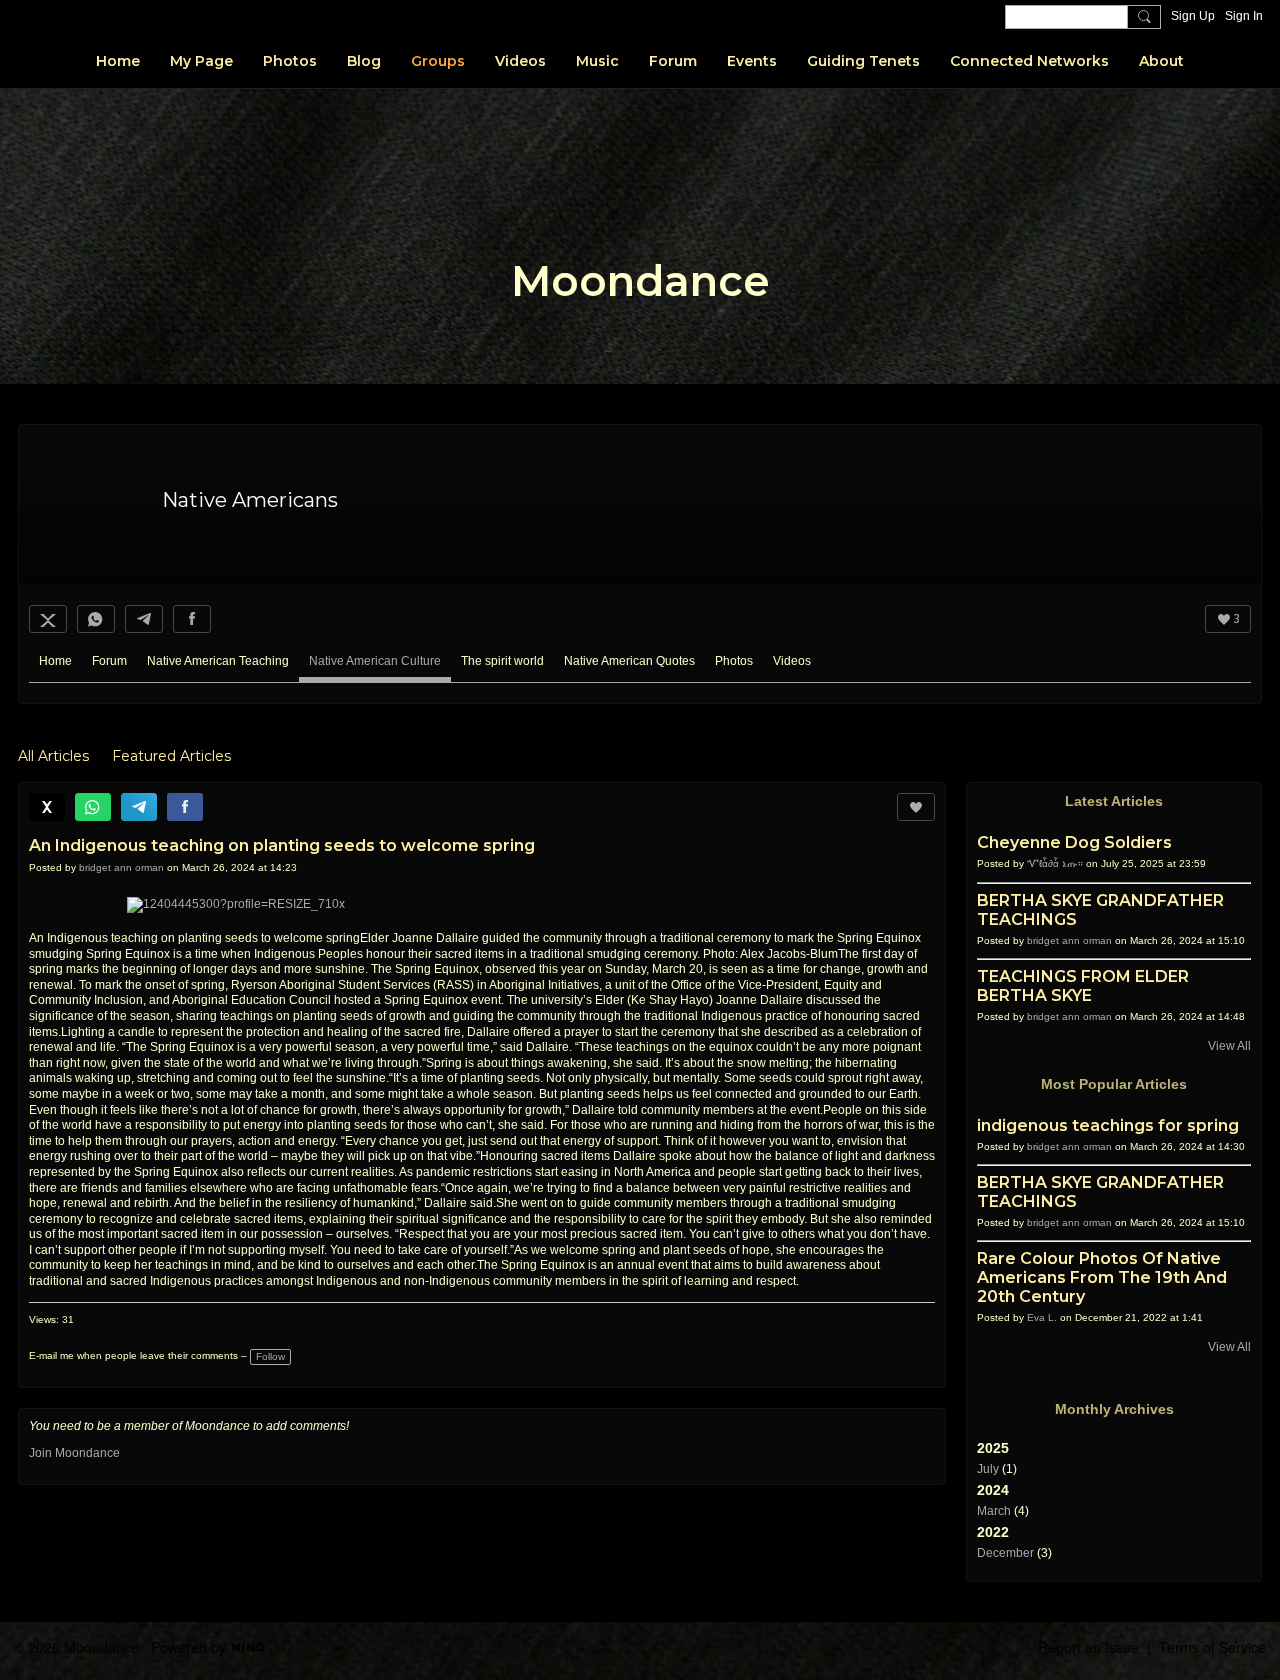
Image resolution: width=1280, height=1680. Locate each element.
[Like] (916, 807)
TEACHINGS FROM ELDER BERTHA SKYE (1083, 986)
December (1005, 1553)
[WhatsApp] (96, 619)
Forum (109, 661)
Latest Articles (1114, 801)
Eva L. (1042, 1317)
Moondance (640, 281)
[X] (48, 619)
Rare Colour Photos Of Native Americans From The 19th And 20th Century (1102, 1277)
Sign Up (1193, 16)
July (988, 1469)
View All (1229, 1046)
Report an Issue (1088, 1647)
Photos (734, 661)
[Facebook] (192, 619)
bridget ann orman (121, 867)
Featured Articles (171, 756)
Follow (270, 1356)
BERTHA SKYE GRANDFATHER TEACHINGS (1100, 910)
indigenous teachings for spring (1108, 1125)
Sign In (1244, 16)
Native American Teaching (218, 661)
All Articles (53, 756)
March (994, 1511)
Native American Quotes (629, 661)
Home (55, 661)
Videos (792, 661)
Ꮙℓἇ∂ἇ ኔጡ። (1055, 863)
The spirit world (502, 661)
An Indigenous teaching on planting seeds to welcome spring (282, 845)
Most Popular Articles (1114, 1084)
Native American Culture (375, 661)
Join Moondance (74, 1453)
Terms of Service (1212, 1647)
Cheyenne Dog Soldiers (1074, 842)
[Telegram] (144, 619)
